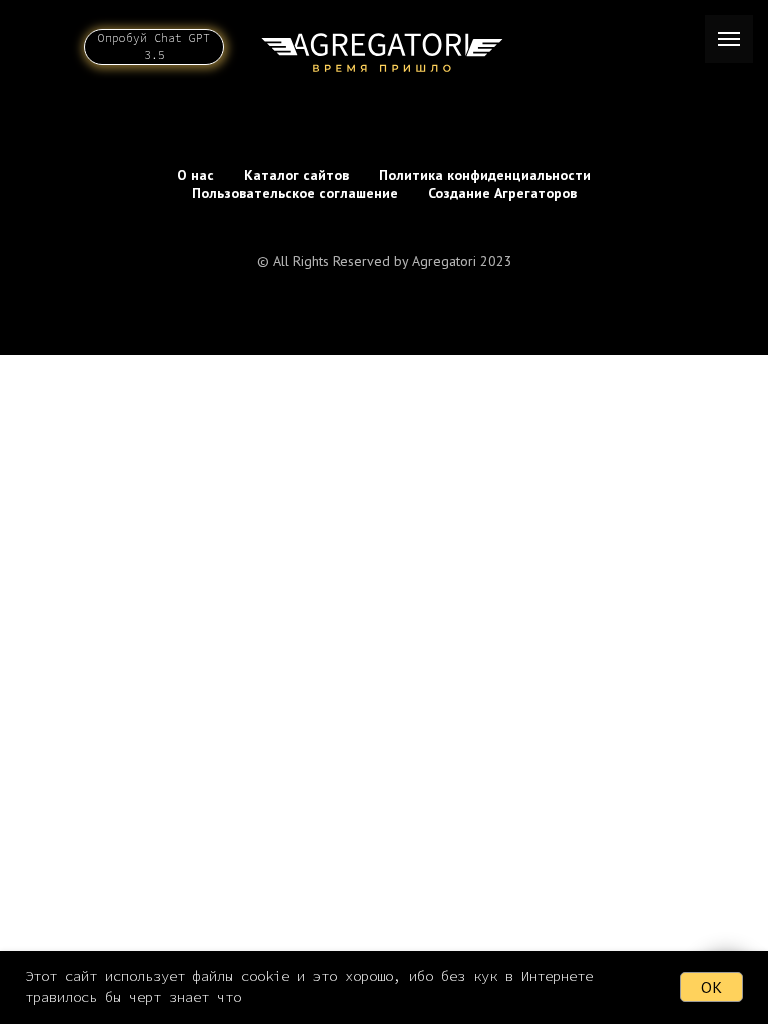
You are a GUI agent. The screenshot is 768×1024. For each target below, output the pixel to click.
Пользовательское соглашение (295, 193)
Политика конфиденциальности (485, 175)
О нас (195, 175)
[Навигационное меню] (729, 39)
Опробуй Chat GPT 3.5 (154, 46)
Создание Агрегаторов (502, 193)
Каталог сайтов (296, 175)
